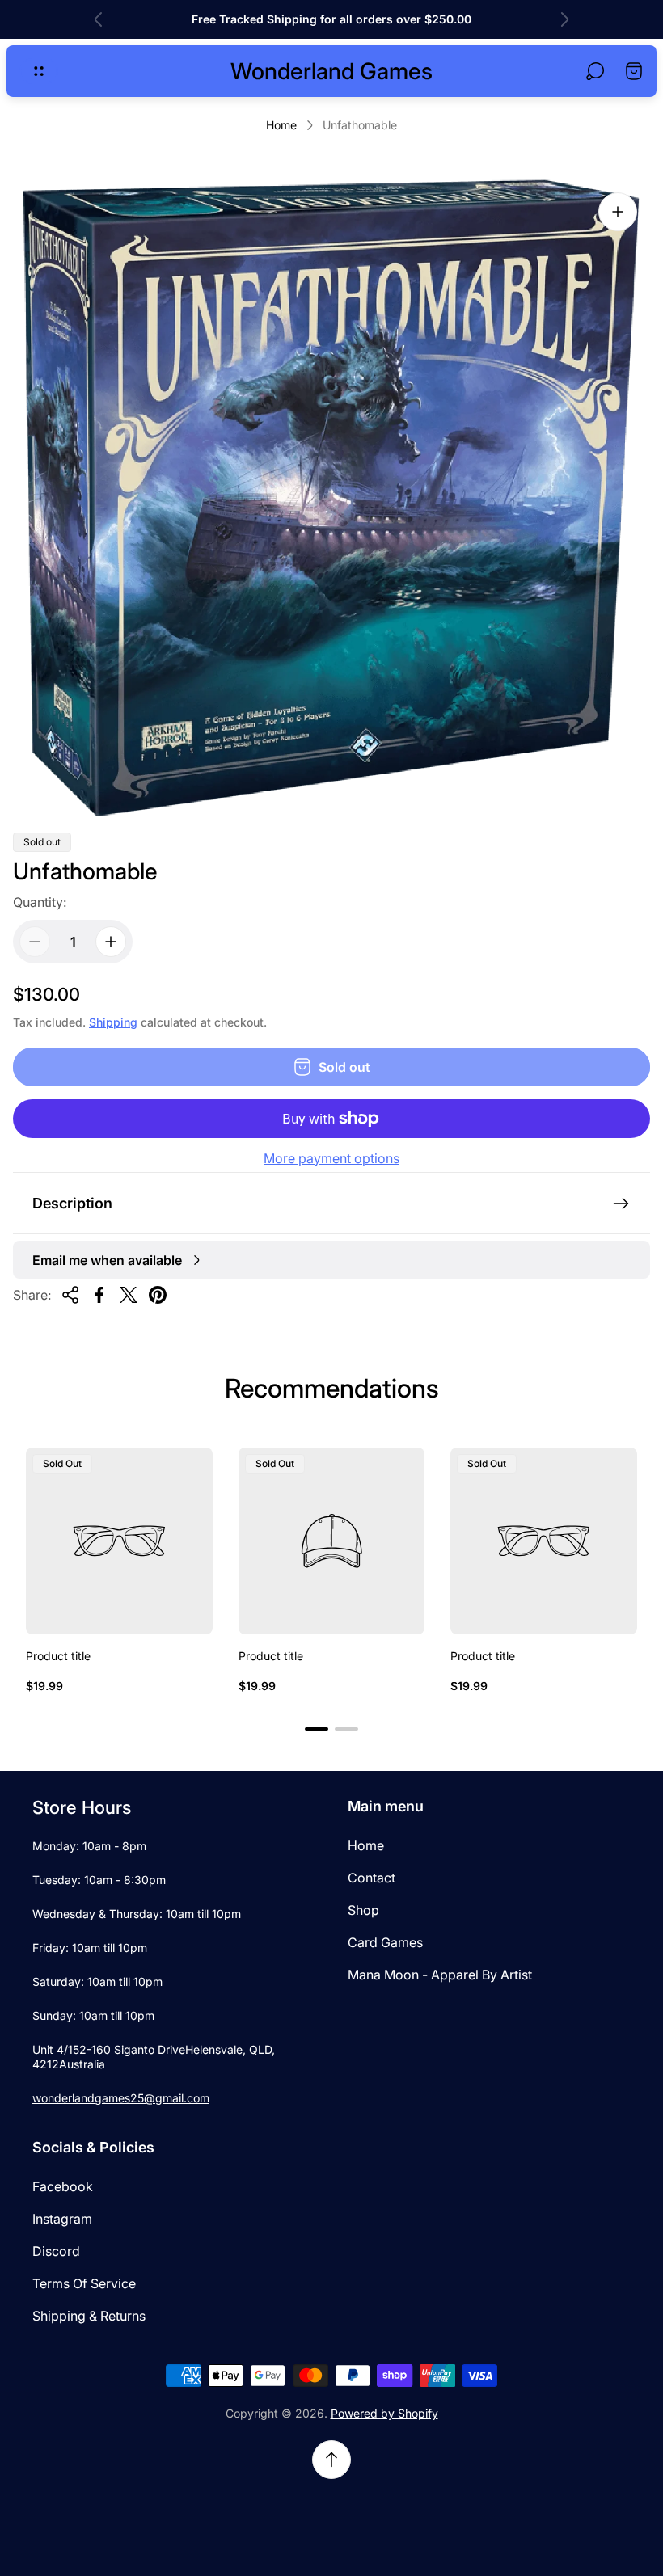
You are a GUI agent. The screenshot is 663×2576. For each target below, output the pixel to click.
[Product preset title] (119, 1541)
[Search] (595, 71)
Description (72, 1203)
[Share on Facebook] (99, 1295)
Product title (58, 1656)
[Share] (70, 1295)
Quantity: (40, 902)
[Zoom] (618, 212)
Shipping (113, 1022)
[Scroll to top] (331, 2460)
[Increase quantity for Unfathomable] (111, 942)
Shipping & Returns (89, 2316)
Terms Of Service (84, 2283)
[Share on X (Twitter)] (129, 1295)
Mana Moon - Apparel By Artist (440, 1975)
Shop (363, 1910)
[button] (317, 1729)
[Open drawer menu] (39, 71)
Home (281, 125)
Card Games (385, 1942)
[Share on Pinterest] (158, 1295)
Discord (56, 2251)
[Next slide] (564, 19)
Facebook (63, 2186)
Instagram (62, 2219)
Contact (372, 1878)
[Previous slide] (99, 19)
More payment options (331, 1158)
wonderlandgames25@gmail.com (121, 2098)
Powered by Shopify (384, 2413)
